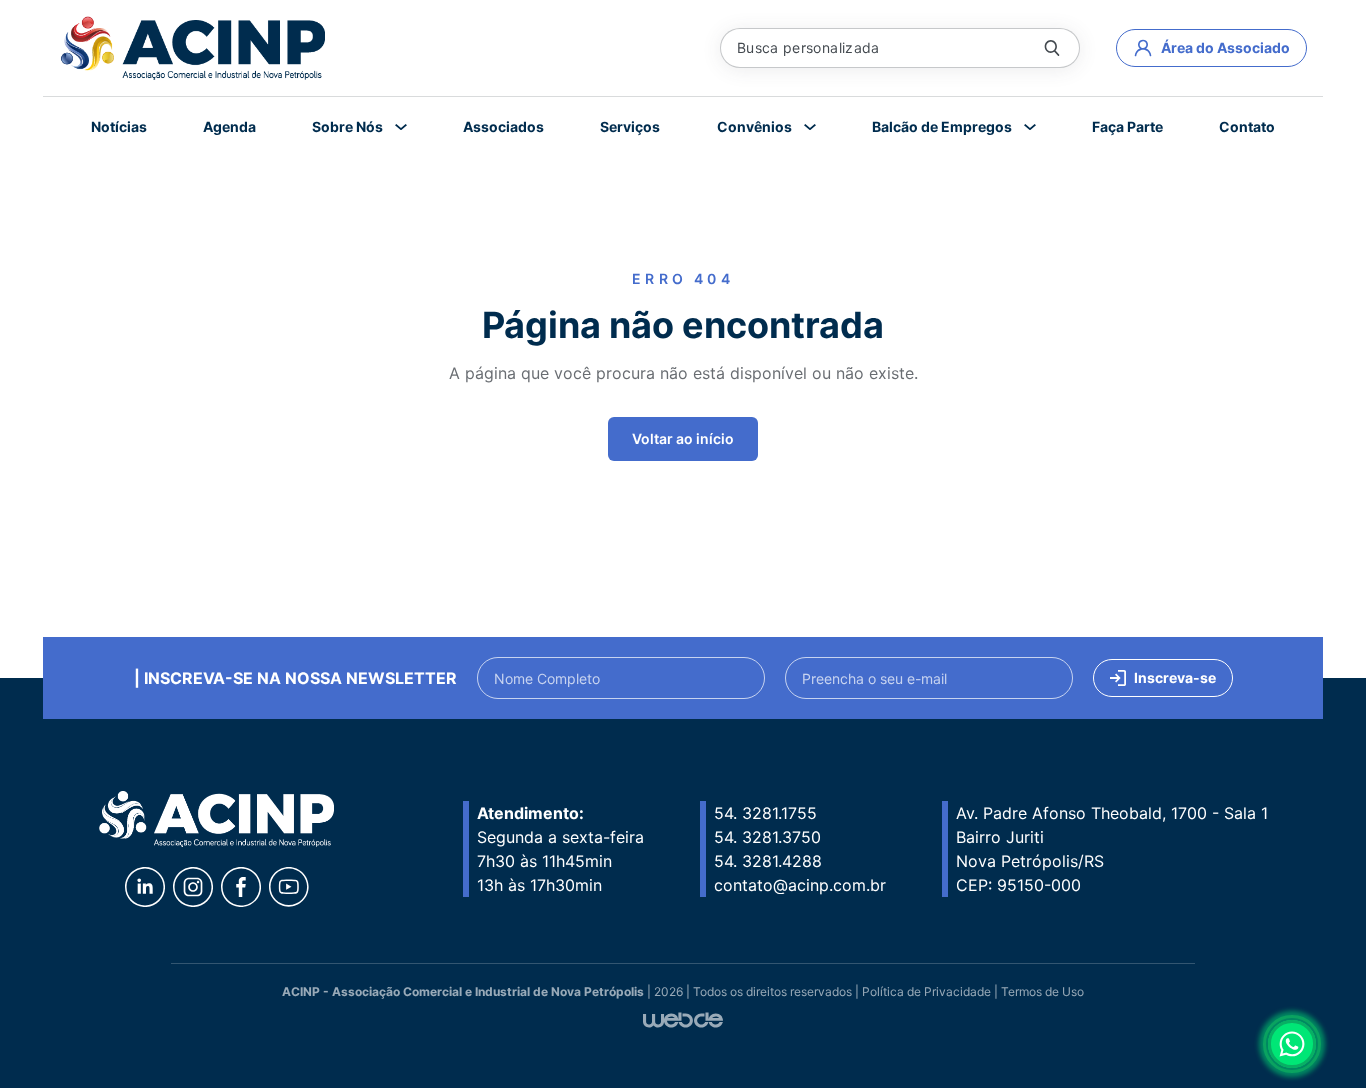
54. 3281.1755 (765, 813)
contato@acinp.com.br (800, 885)
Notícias (119, 126)
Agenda (229, 126)
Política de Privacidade (926, 991)
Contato (1247, 126)
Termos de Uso (1042, 991)
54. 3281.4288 (768, 861)
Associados (503, 126)
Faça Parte (1127, 126)
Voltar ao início (683, 438)
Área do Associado (1225, 47)
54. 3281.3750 (767, 837)
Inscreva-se (1175, 677)
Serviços (630, 126)
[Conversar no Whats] (1292, 1044)
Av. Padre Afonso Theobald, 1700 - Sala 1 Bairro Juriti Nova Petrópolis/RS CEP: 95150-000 (1112, 849)
